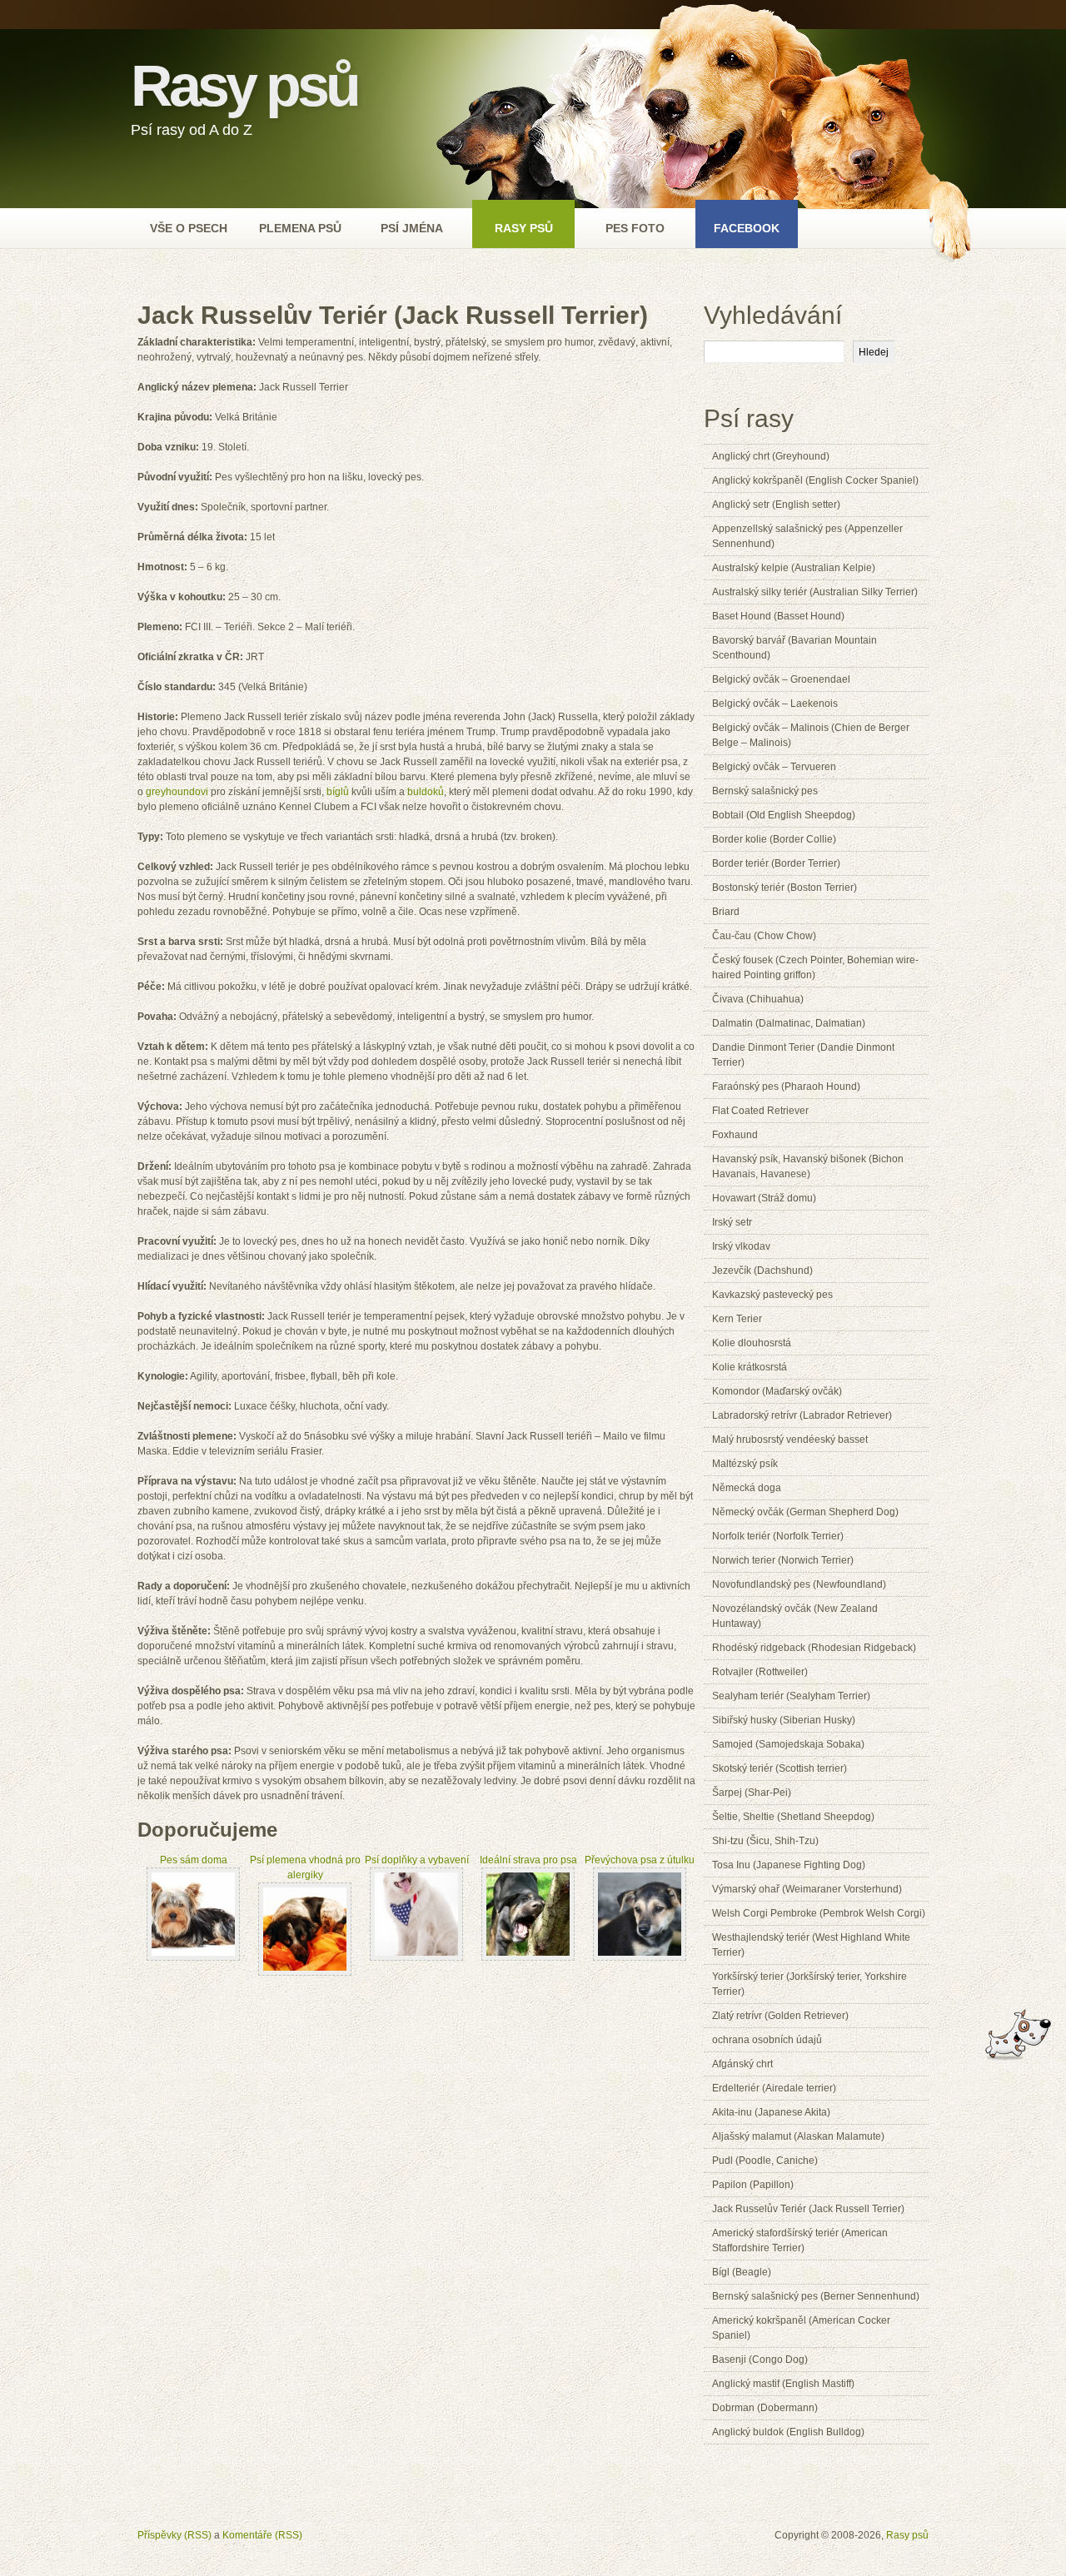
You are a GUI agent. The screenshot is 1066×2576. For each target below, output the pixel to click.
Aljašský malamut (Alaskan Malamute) (798, 2136)
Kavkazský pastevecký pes (772, 1295)
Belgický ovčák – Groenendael (781, 679)
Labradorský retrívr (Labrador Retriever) (802, 1415)
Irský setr (732, 1222)
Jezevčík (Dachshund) (762, 1271)
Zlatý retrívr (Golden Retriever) (780, 2016)
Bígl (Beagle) (742, 2272)
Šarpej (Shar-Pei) (752, 1793)
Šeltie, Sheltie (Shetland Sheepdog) (793, 1817)
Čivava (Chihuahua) (758, 999)
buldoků (426, 792)
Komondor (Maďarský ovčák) (777, 1391)
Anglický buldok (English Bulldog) (788, 2432)
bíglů (338, 792)
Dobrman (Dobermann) (765, 2408)
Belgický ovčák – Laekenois (775, 704)
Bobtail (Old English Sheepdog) (784, 815)
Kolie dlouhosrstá (752, 1343)
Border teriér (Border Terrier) (776, 863)
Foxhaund (735, 1135)
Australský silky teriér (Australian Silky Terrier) (815, 592)
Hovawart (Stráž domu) (764, 1198)
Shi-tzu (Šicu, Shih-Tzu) (765, 1841)
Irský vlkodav (741, 1246)
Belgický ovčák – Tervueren (774, 767)
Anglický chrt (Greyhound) (771, 456)
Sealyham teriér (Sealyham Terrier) (791, 1696)
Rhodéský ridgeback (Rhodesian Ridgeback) (814, 1648)
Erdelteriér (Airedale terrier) (774, 2088)
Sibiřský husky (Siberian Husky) (784, 1720)
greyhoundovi (177, 792)
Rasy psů (244, 86)
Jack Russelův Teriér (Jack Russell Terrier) (808, 2209)
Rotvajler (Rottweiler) (760, 1672)
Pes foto (635, 228)
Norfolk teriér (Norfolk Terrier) (778, 1536)
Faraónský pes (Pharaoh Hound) (786, 1087)
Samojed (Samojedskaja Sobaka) (788, 1744)
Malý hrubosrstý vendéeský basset (790, 1440)
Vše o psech (189, 228)
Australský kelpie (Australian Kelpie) (794, 568)
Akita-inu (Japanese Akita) (771, 2112)
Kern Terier (737, 1319)
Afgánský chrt (742, 2064)
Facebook (747, 228)
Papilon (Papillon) (753, 2185)
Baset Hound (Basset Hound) (778, 616)
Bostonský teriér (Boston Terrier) (785, 888)
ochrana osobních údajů (767, 2040)
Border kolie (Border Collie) (774, 839)
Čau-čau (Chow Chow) (764, 936)
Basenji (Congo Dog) (760, 2360)
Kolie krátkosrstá (750, 1367)
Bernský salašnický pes (765, 791)
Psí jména (412, 228)
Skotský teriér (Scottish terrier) (780, 1768)
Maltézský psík (745, 1464)
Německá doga (747, 1488)
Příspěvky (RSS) (174, 2535)
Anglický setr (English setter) (776, 505)
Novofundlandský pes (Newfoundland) (799, 1584)
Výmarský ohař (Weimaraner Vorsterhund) (807, 1889)
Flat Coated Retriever (760, 1111)
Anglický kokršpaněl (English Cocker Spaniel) (815, 480)
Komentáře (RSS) (262, 2535)
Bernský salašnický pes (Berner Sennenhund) (816, 2296)
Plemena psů (300, 228)
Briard (726, 912)
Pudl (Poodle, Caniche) (765, 2161)
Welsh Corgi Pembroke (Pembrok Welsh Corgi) (819, 1913)
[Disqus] (416, 2198)
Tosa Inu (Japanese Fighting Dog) (789, 1865)
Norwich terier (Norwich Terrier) (783, 1560)
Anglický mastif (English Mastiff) (783, 2384)
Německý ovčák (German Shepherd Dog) (805, 1512)
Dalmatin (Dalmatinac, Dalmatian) (789, 1023)
